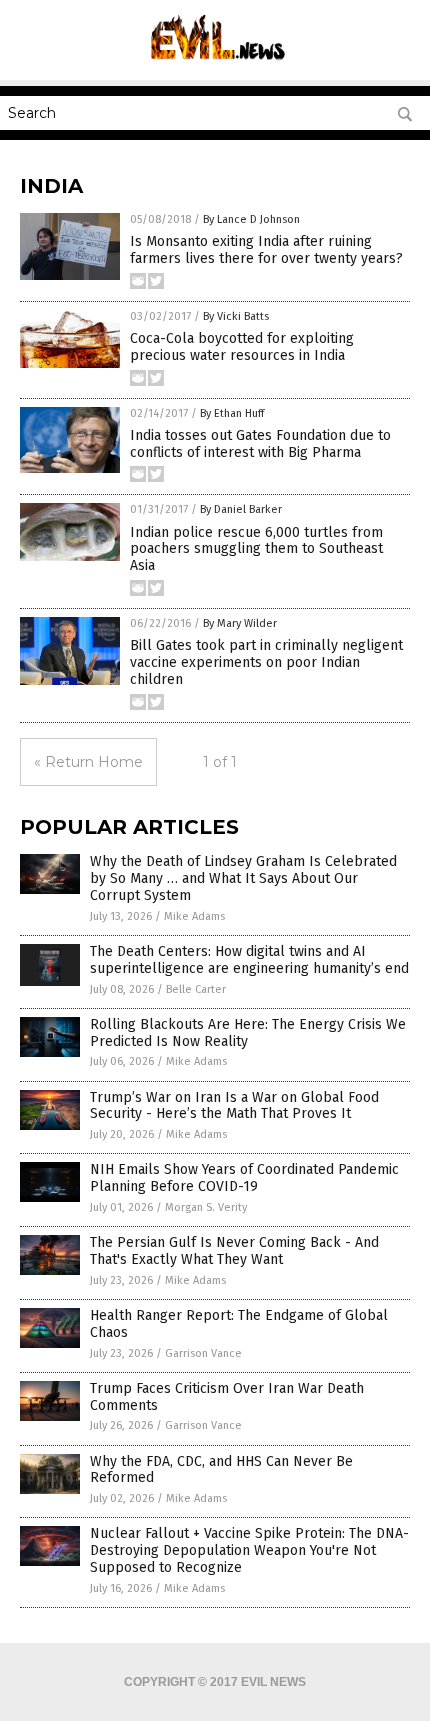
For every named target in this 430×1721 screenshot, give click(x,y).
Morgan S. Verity (206, 1207)
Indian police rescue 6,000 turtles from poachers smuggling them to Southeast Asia (256, 549)
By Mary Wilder (240, 623)
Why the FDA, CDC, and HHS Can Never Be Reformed (221, 1470)
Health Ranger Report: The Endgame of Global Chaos (239, 1324)
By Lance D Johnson (251, 219)
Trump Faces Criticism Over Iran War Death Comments (227, 1397)
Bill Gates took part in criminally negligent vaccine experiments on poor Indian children (266, 662)
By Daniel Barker (241, 509)
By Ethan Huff (232, 413)
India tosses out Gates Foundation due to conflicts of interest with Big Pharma (260, 444)
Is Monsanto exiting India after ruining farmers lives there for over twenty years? (266, 250)
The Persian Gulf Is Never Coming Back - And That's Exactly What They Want (234, 1251)
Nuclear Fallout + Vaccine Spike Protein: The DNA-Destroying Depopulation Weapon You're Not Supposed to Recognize (249, 1550)
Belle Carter (196, 989)
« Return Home (88, 762)
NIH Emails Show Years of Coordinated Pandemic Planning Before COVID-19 (244, 1178)
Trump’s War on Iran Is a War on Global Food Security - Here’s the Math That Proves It (234, 1106)
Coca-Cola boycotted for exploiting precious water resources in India (242, 347)
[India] (215, 66)
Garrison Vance (203, 1353)
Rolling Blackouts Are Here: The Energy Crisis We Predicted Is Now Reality (248, 1033)
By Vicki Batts (236, 316)
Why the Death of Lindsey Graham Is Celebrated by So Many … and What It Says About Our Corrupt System (243, 878)
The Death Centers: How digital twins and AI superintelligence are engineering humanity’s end (249, 960)
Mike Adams (194, 916)
